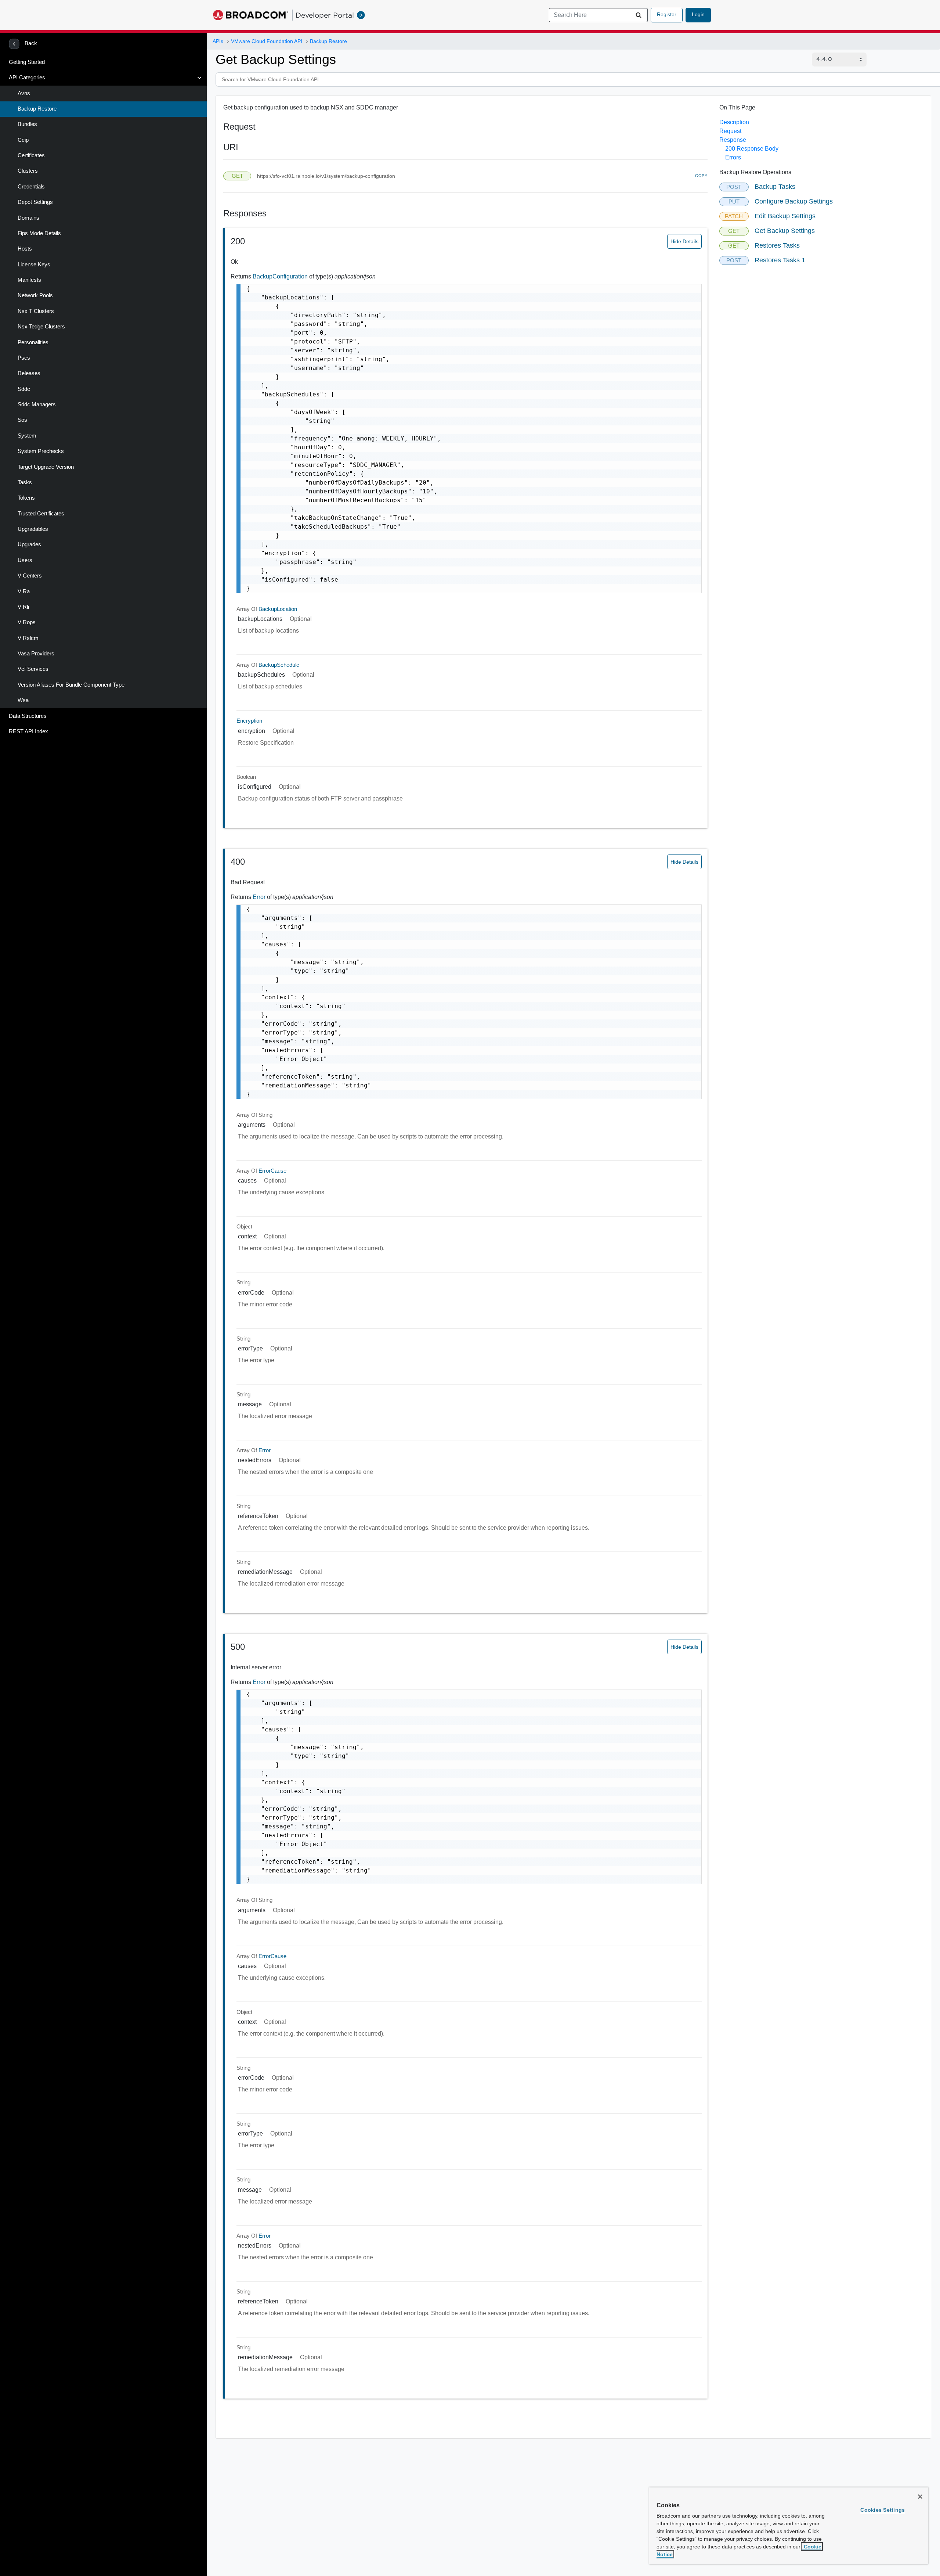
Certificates (31, 155)
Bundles (27, 124)
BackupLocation (278, 609)
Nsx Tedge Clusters (41, 327)
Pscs (24, 358)
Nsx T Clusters (36, 311)
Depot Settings (35, 202)
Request (730, 131)
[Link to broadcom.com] (251, 15)
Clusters (28, 171)
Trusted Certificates (41, 514)
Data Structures (28, 716)
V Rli (23, 607)
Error (260, 897)
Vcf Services (33, 669)
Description (734, 122)
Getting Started (27, 62)
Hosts (25, 249)
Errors (733, 157)
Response (733, 140)
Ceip (23, 140)
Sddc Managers (37, 404)
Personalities (33, 342)
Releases (29, 373)
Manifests (29, 280)
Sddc (24, 389)
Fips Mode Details (39, 233)
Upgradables (33, 529)
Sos (22, 420)
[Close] (920, 2497)
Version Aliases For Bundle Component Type (71, 685)
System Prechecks (41, 451)
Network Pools (35, 295)
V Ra (24, 591)
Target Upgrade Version (46, 467)
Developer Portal (325, 15)
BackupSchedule (279, 665)
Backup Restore (37, 109)
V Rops (27, 622)
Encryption (249, 721)
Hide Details (684, 241)
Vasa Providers (36, 654)
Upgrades (29, 544)
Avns (24, 93)
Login (698, 14)
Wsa (23, 700)
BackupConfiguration (281, 276)
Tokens (26, 498)
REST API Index (28, 731)
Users (25, 560)
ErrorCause (272, 1171)
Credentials (31, 187)
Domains (28, 218)
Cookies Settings (883, 2510)
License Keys (34, 265)
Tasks (25, 482)
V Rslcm (28, 638)
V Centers (30, 576)
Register (667, 14)
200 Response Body (752, 149)
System (27, 436)
